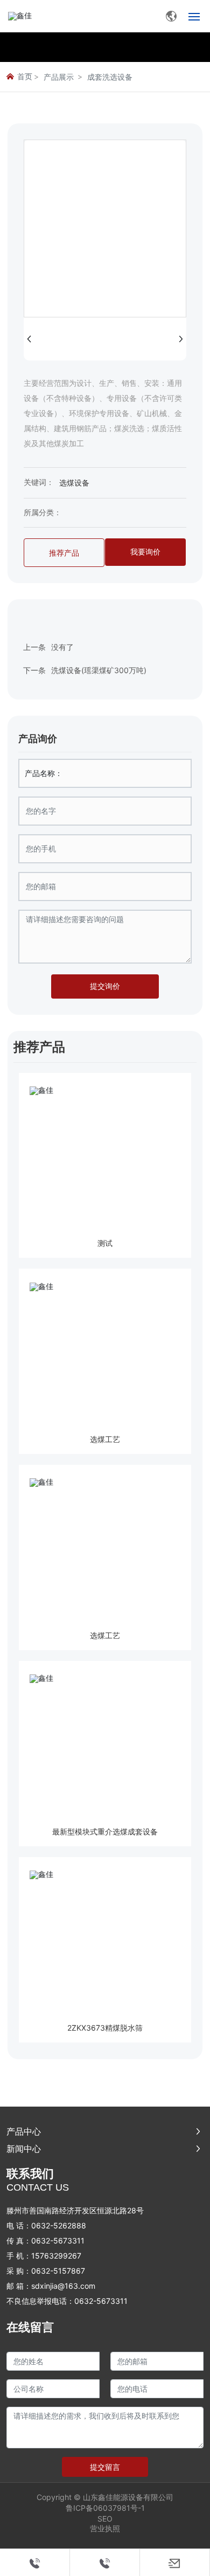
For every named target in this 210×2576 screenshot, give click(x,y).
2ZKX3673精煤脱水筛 (105, 2028)
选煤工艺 (105, 1439)
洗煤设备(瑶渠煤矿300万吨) (99, 670)
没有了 (62, 647)
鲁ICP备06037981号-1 (105, 2508)
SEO (105, 2519)
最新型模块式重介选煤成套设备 (105, 1831)
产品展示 (59, 77)
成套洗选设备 (110, 77)
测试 (105, 1243)
